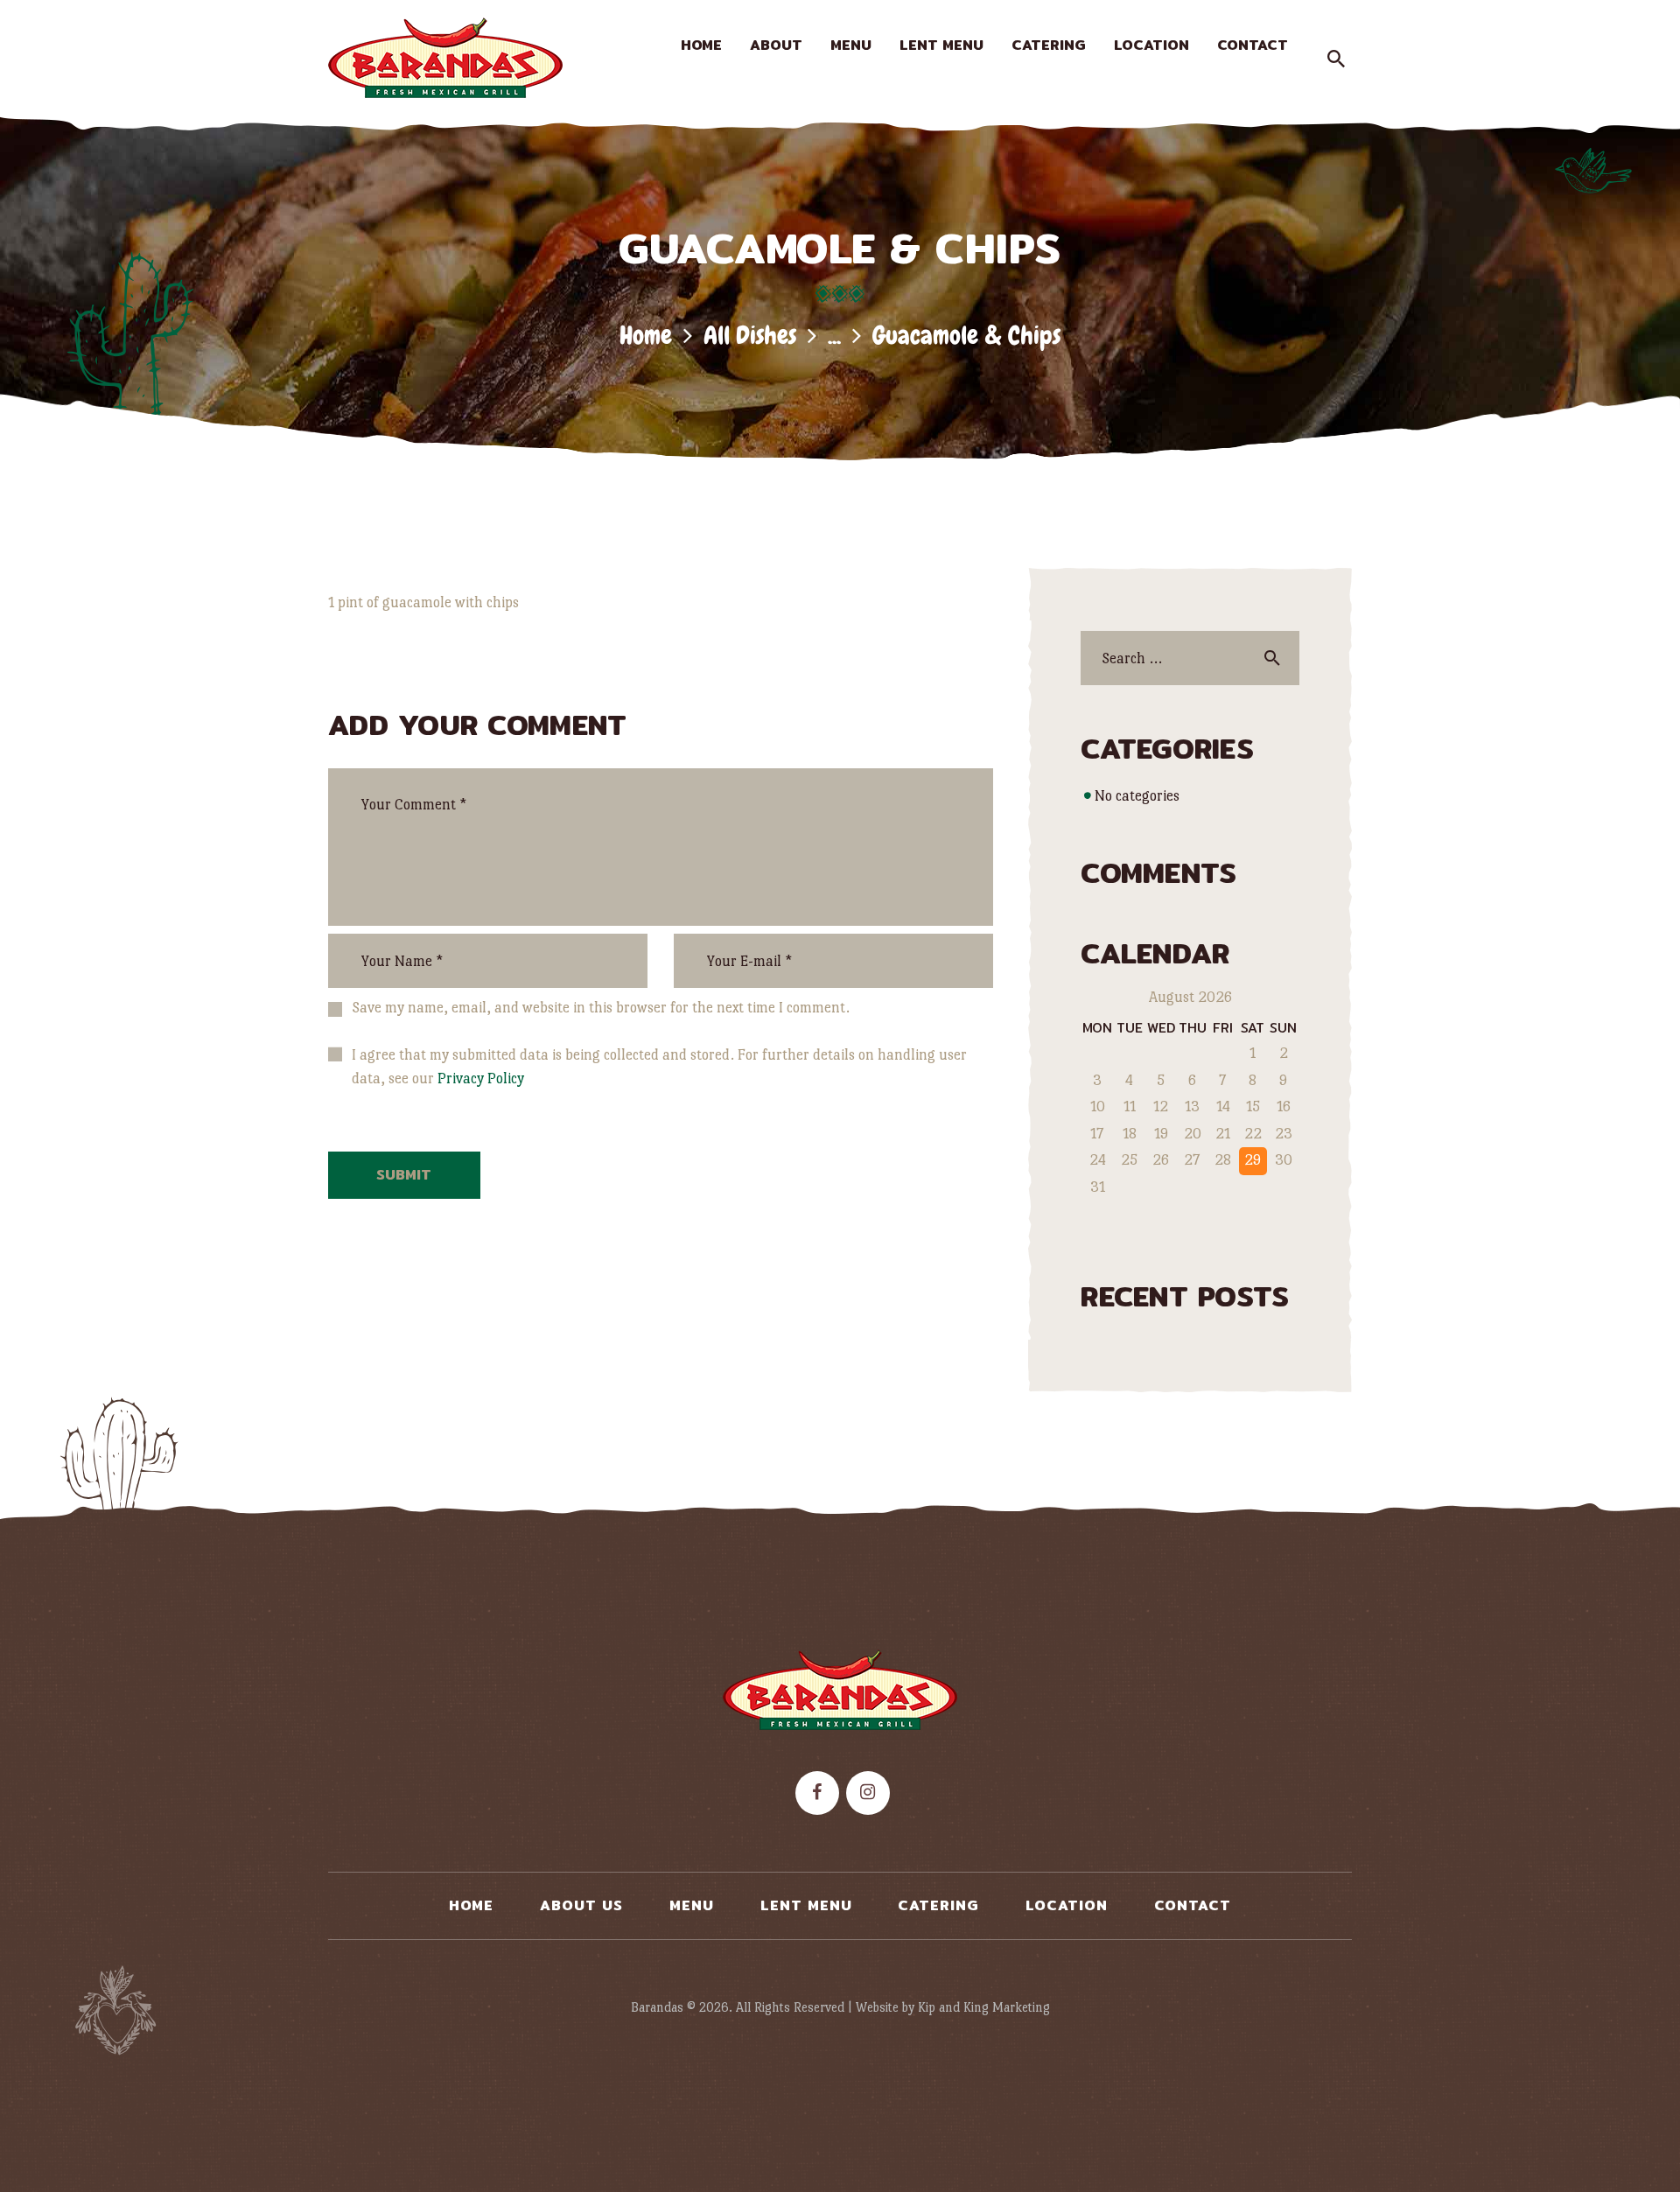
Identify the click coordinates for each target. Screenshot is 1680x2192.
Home (646, 336)
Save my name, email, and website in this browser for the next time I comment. (601, 1008)
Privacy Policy (481, 1078)
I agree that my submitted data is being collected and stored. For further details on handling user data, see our (659, 1067)
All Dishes (750, 336)
